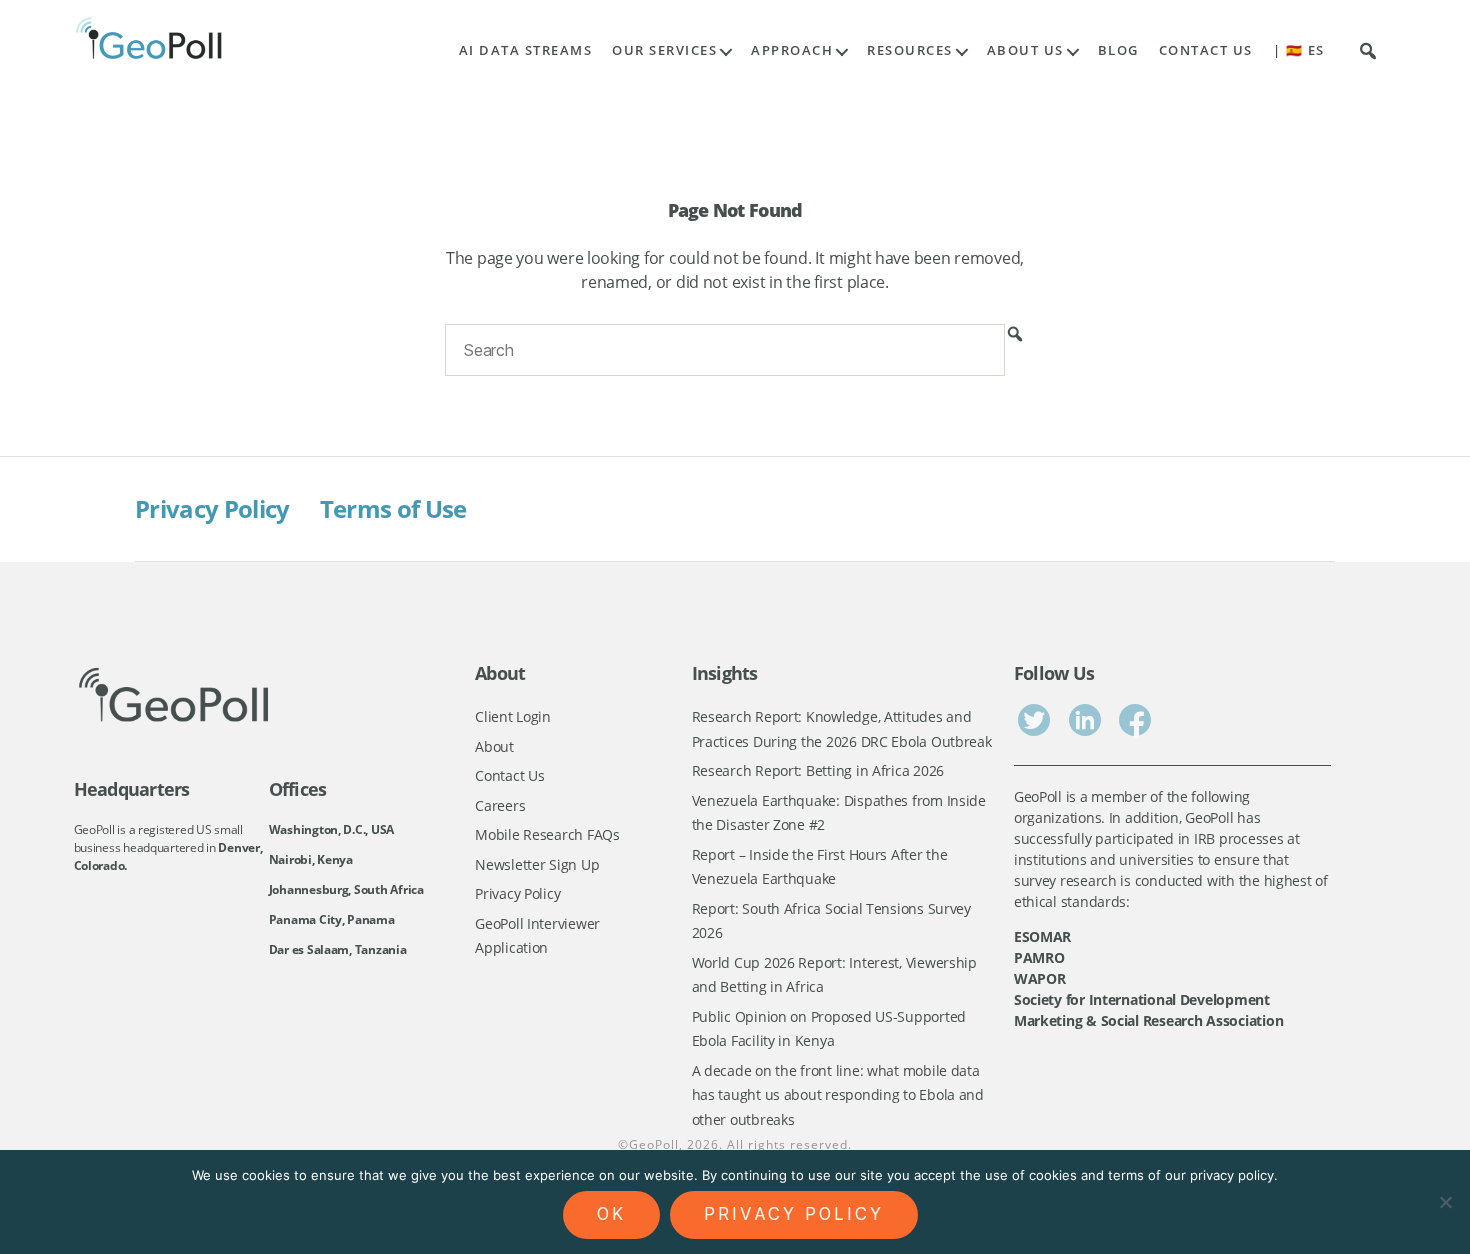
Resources (910, 50)
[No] (1445, 1202)
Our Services (664, 50)
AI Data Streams (526, 50)
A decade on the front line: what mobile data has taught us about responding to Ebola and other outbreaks (838, 1095)
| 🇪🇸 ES (1299, 50)
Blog (1118, 50)
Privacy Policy (212, 508)
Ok (611, 1214)
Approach (792, 50)
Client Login (513, 716)
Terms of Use (393, 508)
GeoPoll (654, 1144)
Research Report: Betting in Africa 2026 (818, 770)
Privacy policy (794, 1214)
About (494, 746)
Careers (500, 805)
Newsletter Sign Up (537, 864)
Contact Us (1206, 50)
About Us (1025, 50)
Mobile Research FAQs (547, 834)
